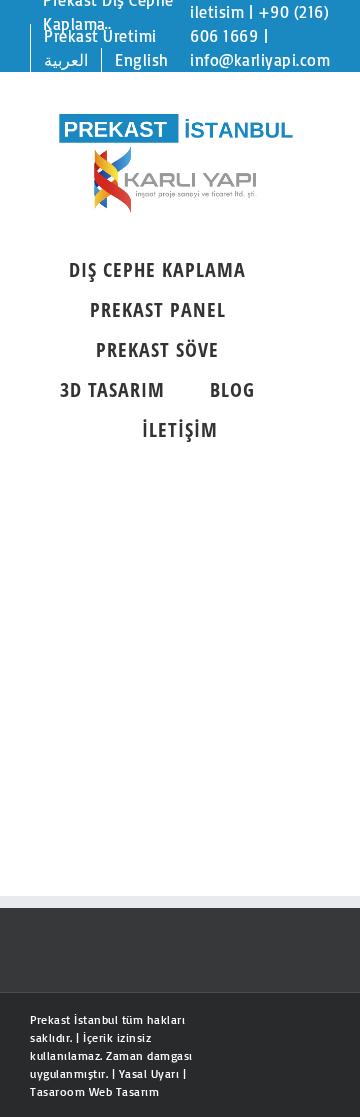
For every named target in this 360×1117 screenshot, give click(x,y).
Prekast (50, 1019)
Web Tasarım (124, 1091)
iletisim (217, 12)
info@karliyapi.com (260, 60)
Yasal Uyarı (149, 1073)
